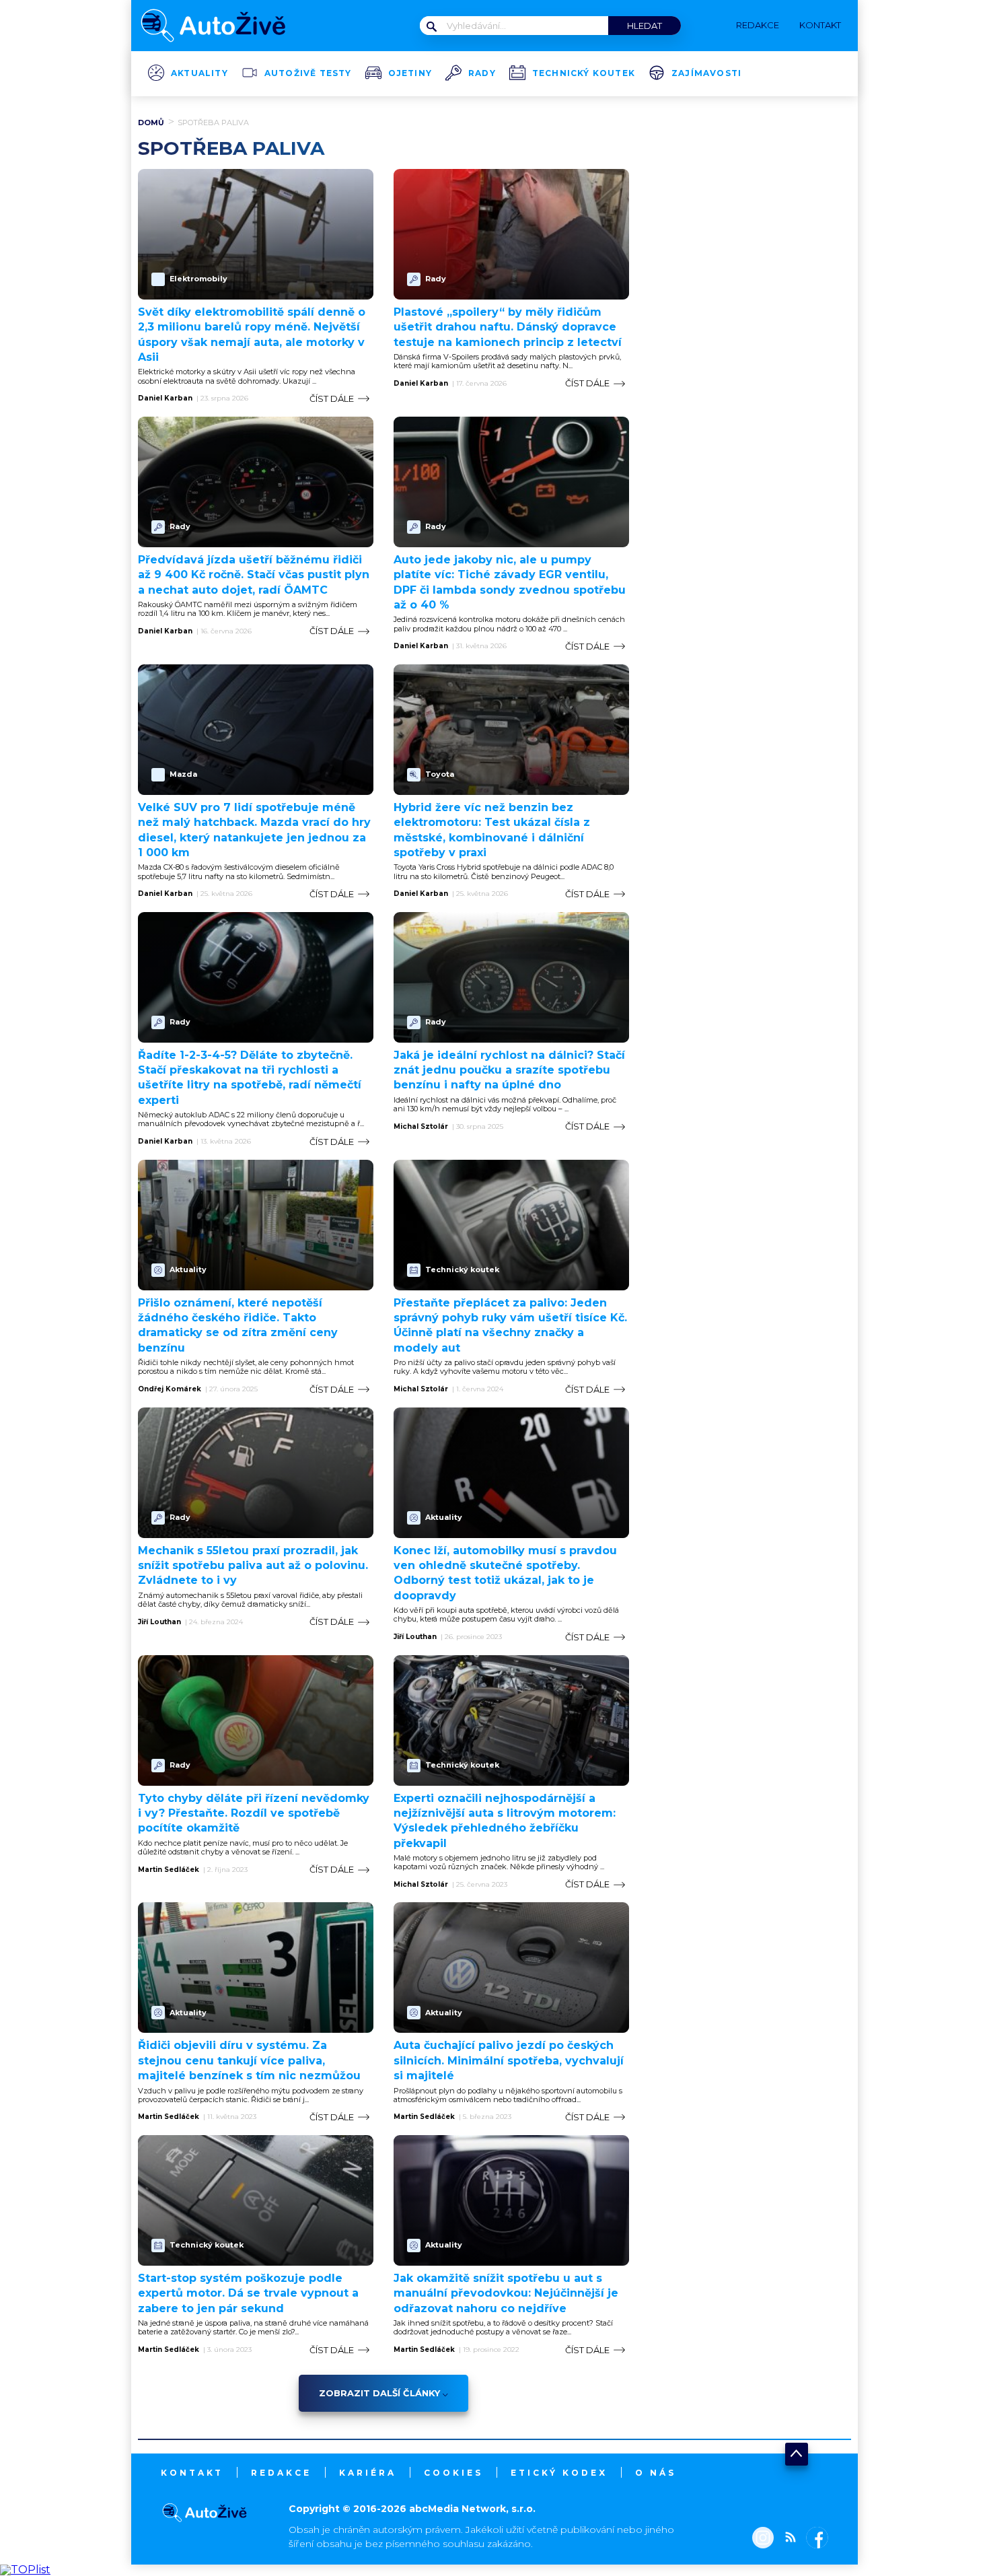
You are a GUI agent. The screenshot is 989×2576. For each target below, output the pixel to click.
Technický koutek (584, 73)
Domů (151, 123)
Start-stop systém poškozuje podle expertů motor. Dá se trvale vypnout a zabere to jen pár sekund (248, 2293)
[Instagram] (763, 2539)
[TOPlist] (25, 2570)
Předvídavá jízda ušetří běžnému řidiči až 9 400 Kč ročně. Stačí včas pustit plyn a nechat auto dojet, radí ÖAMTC (254, 575)
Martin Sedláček (169, 1870)
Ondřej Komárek (170, 1389)
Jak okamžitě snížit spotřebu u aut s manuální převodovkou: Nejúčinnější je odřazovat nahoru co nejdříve (506, 2293)
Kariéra (368, 2473)
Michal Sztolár (421, 1127)
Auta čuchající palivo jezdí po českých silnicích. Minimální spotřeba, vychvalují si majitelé (509, 2060)
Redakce (281, 2473)
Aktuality (199, 73)
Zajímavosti (706, 73)
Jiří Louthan (159, 1622)
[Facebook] (814, 2539)
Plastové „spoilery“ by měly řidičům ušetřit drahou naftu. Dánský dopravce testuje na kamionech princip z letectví (508, 327)
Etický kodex (559, 2473)
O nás (656, 2473)
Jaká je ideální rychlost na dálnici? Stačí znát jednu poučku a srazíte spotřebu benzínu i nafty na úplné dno (509, 1070)
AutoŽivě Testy (308, 73)
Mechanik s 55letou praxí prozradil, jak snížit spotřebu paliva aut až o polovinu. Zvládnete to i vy (253, 1566)
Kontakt (192, 2473)
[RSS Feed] (787, 2539)
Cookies (453, 2473)
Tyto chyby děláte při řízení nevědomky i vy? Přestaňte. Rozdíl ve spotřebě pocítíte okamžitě (254, 1813)
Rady (482, 73)
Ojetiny (410, 73)
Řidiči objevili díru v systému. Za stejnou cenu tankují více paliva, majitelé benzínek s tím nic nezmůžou (249, 2060)
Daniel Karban (165, 398)
